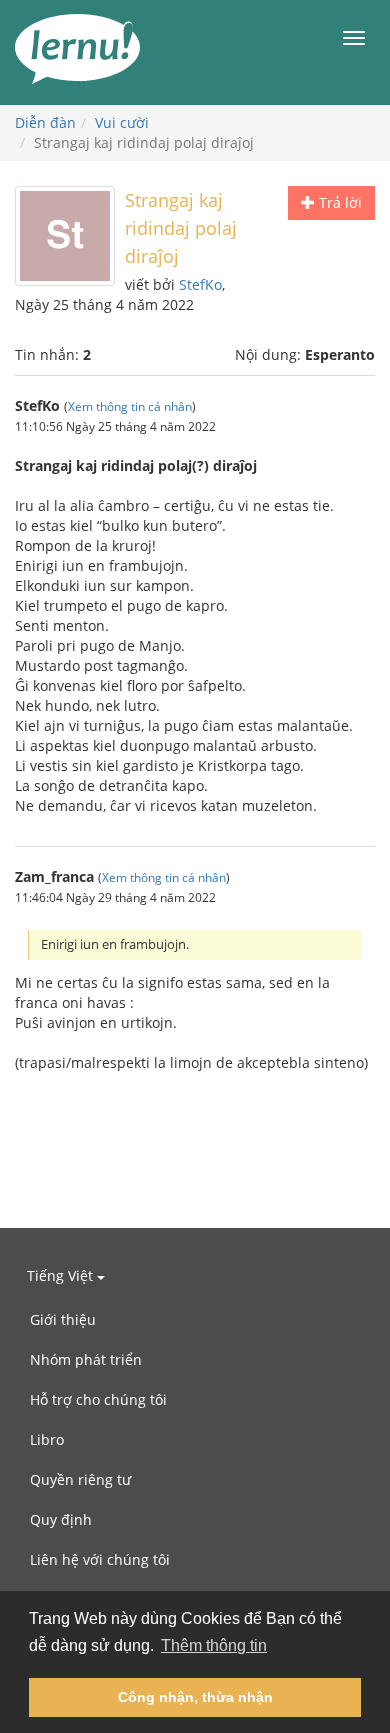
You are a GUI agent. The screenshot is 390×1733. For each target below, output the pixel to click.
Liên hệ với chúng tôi (100, 1559)
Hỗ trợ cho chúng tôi (98, 1399)
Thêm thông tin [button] (214, 1645)
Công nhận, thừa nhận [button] (195, 1697)
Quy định (61, 1519)
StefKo (200, 284)
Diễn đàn (45, 122)
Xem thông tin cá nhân (130, 406)
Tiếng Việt (62, 1275)
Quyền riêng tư (80, 1479)
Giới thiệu (63, 1319)
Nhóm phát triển (86, 1359)
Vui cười (122, 122)
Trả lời (338, 202)
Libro (47, 1439)
